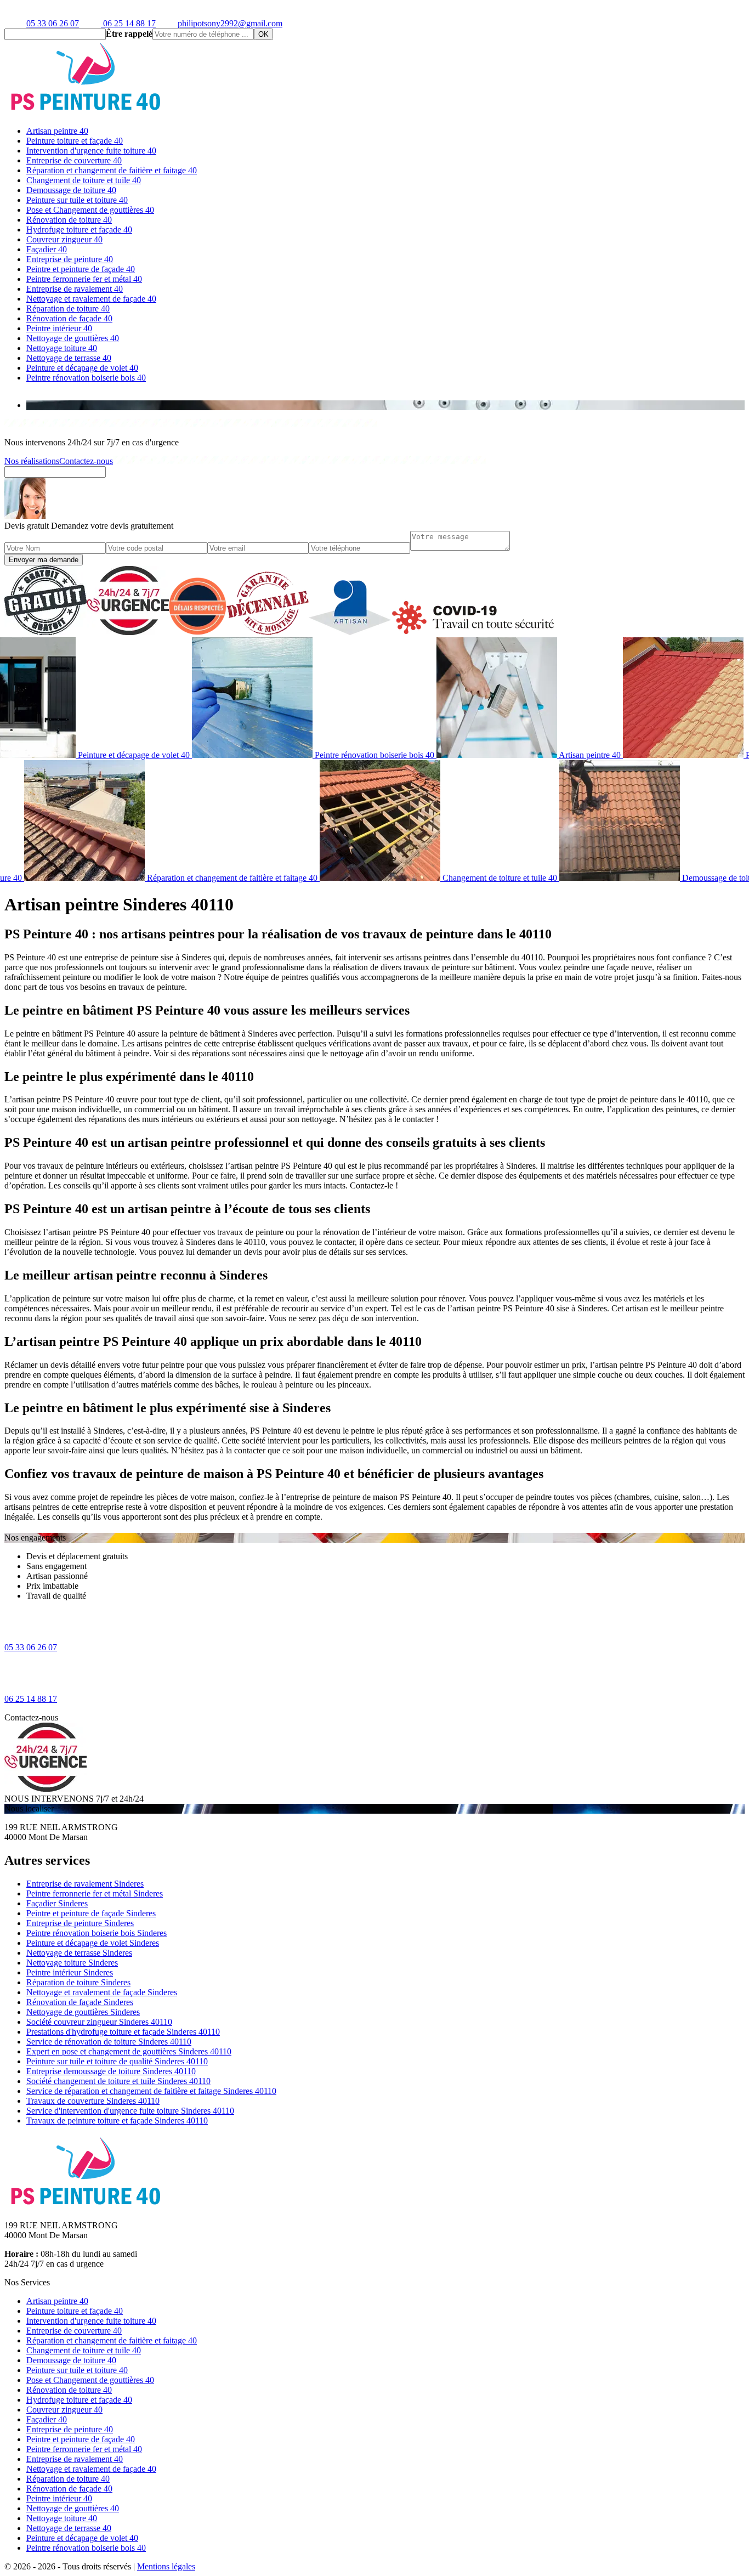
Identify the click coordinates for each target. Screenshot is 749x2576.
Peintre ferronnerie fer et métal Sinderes (95, 1893)
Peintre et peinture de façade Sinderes (91, 1913)
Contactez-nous (86, 461)
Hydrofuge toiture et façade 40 (79, 230)
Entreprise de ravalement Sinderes (85, 1884)
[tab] (385, 405)
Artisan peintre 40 (57, 131)
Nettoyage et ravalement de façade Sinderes (102, 1992)
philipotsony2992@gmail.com (230, 23)
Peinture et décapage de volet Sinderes (93, 1943)
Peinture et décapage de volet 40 (82, 368)
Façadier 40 (47, 249)
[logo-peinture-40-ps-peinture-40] (87, 112)
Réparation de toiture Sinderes (78, 1982)
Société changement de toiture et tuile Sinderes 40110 (118, 2081)
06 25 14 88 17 (128, 23)
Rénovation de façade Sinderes (80, 2002)
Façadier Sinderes (57, 1903)
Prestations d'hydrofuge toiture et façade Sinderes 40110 (123, 2032)
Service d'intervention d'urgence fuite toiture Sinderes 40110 (130, 2111)
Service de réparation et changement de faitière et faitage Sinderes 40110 (151, 2091)
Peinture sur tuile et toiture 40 (77, 200)
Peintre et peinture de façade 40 (81, 269)
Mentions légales (166, 2566)
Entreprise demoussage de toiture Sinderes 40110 (111, 2071)
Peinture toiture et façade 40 (75, 141)
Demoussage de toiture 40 (71, 190)
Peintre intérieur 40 (59, 328)
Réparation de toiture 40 (68, 308)
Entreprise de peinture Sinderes (80, 1923)
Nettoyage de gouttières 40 (73, 338)
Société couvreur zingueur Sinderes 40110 (99, 2022)
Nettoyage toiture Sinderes (72, 1963)
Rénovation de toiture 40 (69, 220)
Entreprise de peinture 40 (70, 259)
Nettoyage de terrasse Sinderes (79, 1953)
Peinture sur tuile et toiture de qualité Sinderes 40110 (117, 2061)
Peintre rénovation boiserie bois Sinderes (97, 1933)
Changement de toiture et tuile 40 (84, 180)
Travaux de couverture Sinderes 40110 (93, 2101)
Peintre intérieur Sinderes (70, 1972)
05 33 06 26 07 (53, 23)
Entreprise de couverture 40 (74, 160)
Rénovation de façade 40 (69, 318)
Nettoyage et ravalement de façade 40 (91, 299)
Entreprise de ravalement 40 (75, 289)
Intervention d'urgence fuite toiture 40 (91, 151)
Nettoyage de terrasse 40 (69, 358)
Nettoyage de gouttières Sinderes (83, 2012)
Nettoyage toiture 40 (62, 348)
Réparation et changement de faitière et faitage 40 (112, 170)
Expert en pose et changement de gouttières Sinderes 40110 (129, 2051)
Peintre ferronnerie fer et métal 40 (84, 279)
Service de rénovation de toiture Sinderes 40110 (109, 2042)
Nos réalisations (32, 461)
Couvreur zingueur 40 (64, 239)
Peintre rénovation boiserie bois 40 (86, 378)
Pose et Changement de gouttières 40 (90, 210)
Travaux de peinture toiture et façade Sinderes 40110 (117, 2121)
